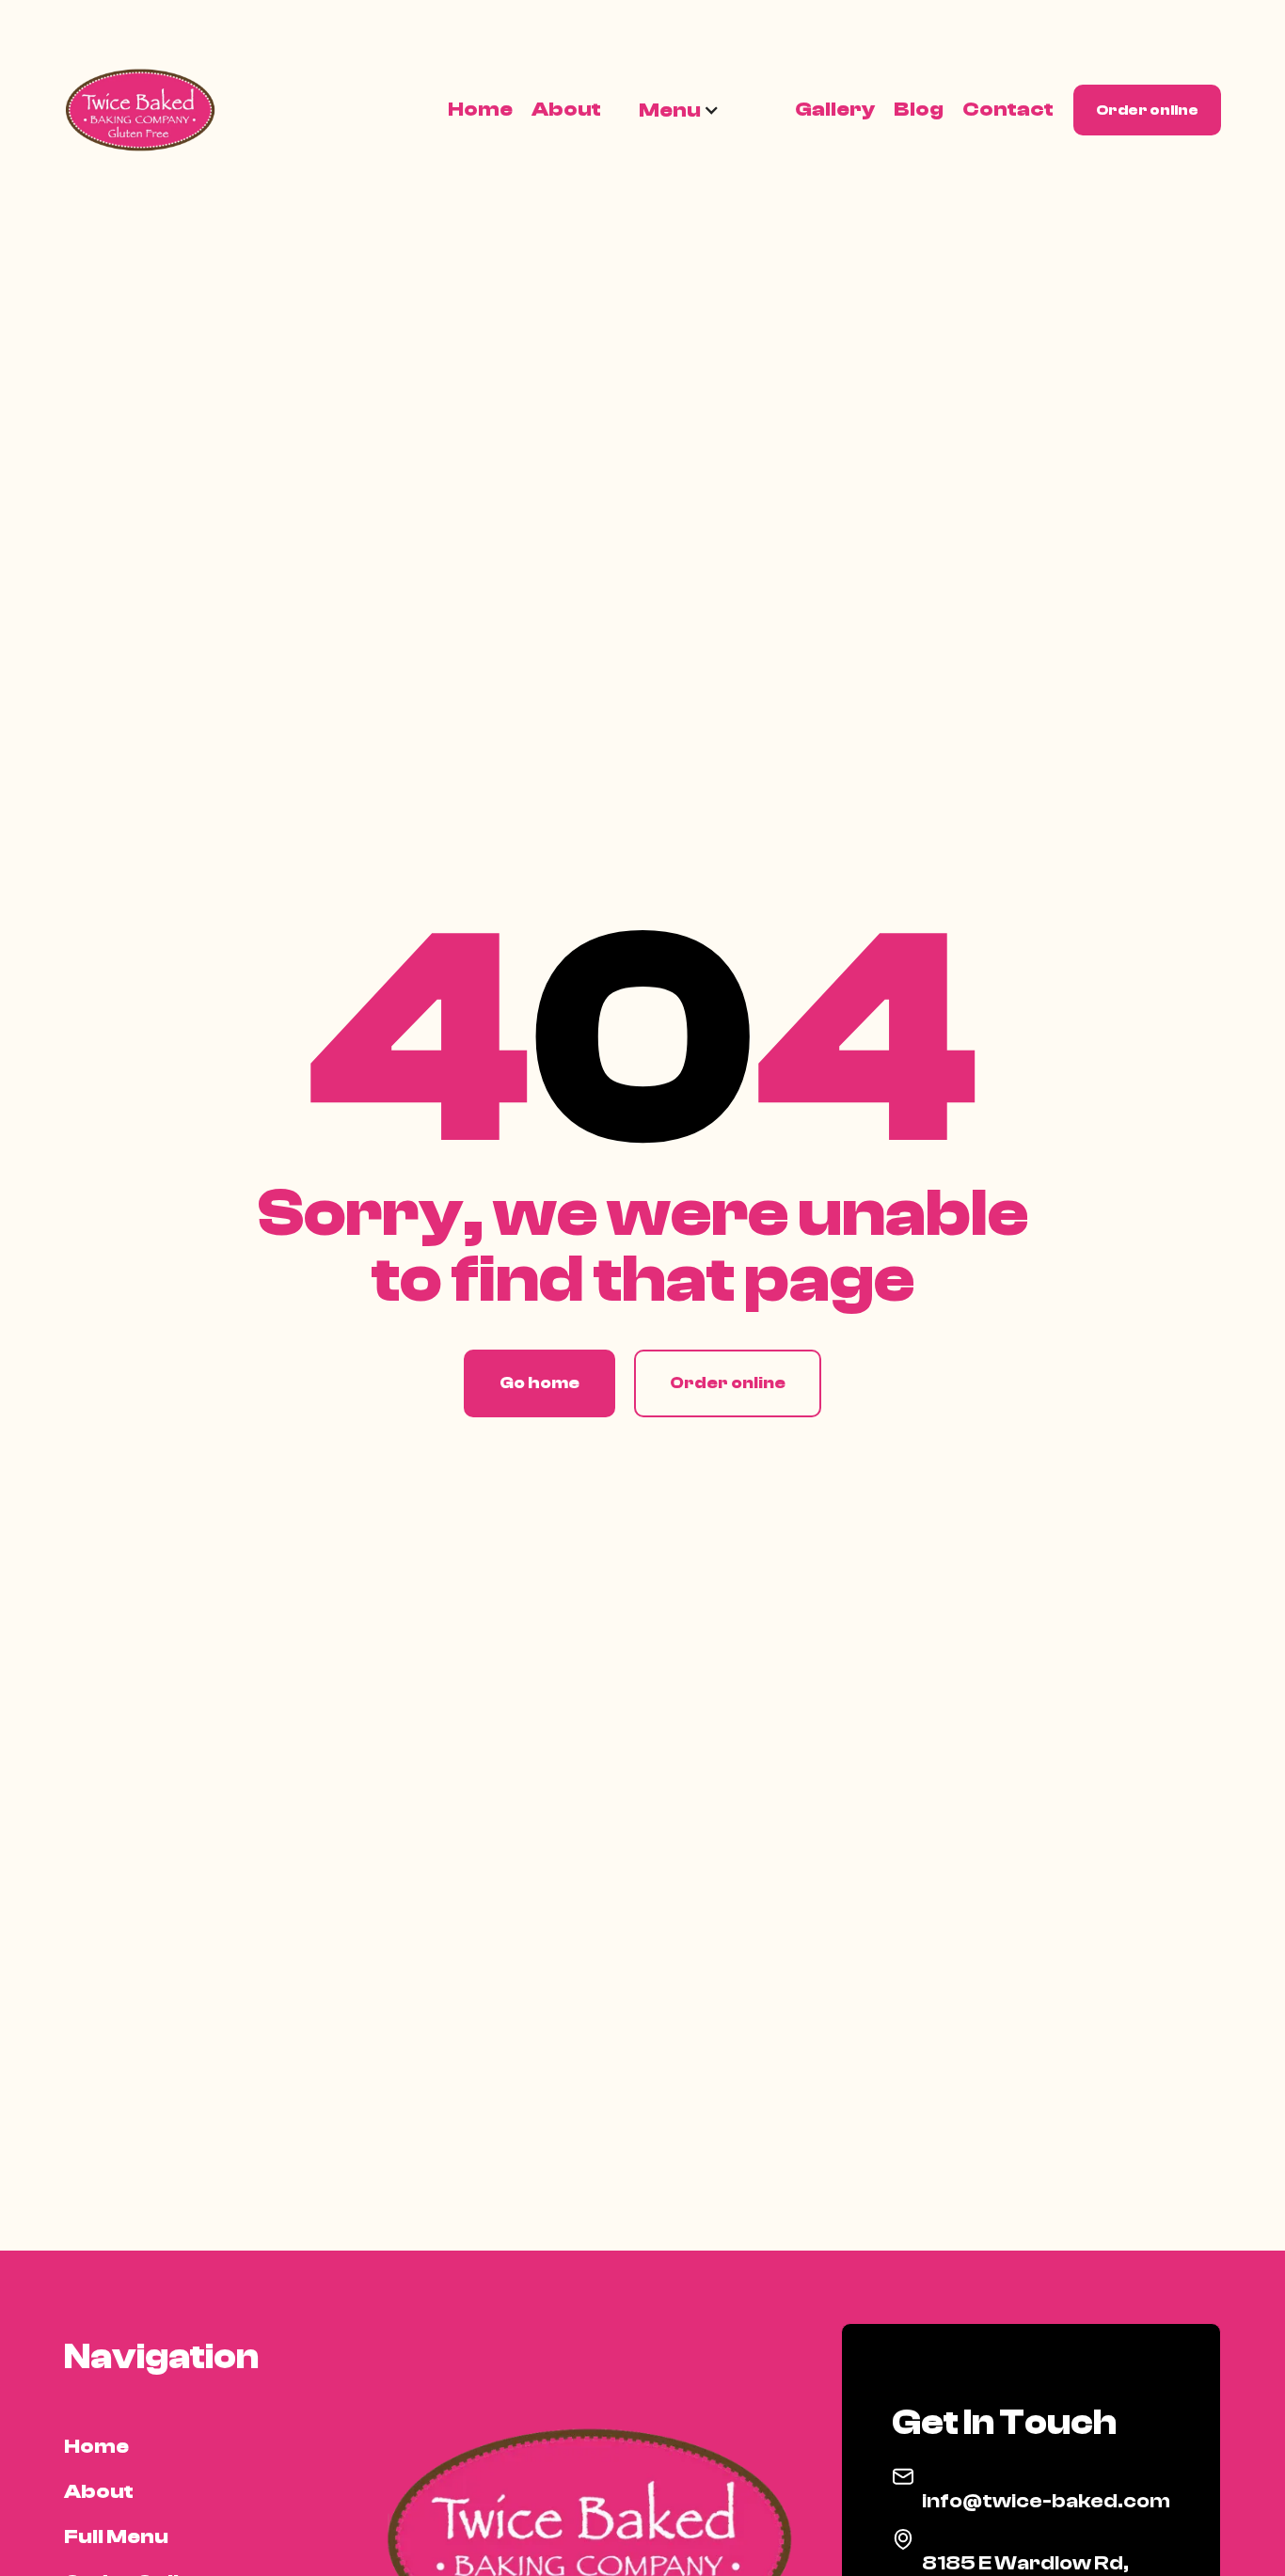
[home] (144, 110)
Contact (1008, 109)
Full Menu (116, 2536)
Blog (919, 109)
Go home (539, 1383)
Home (480, 109)
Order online (1147, 110)
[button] (679, 110)
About (566, 109)
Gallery (835, 109)
